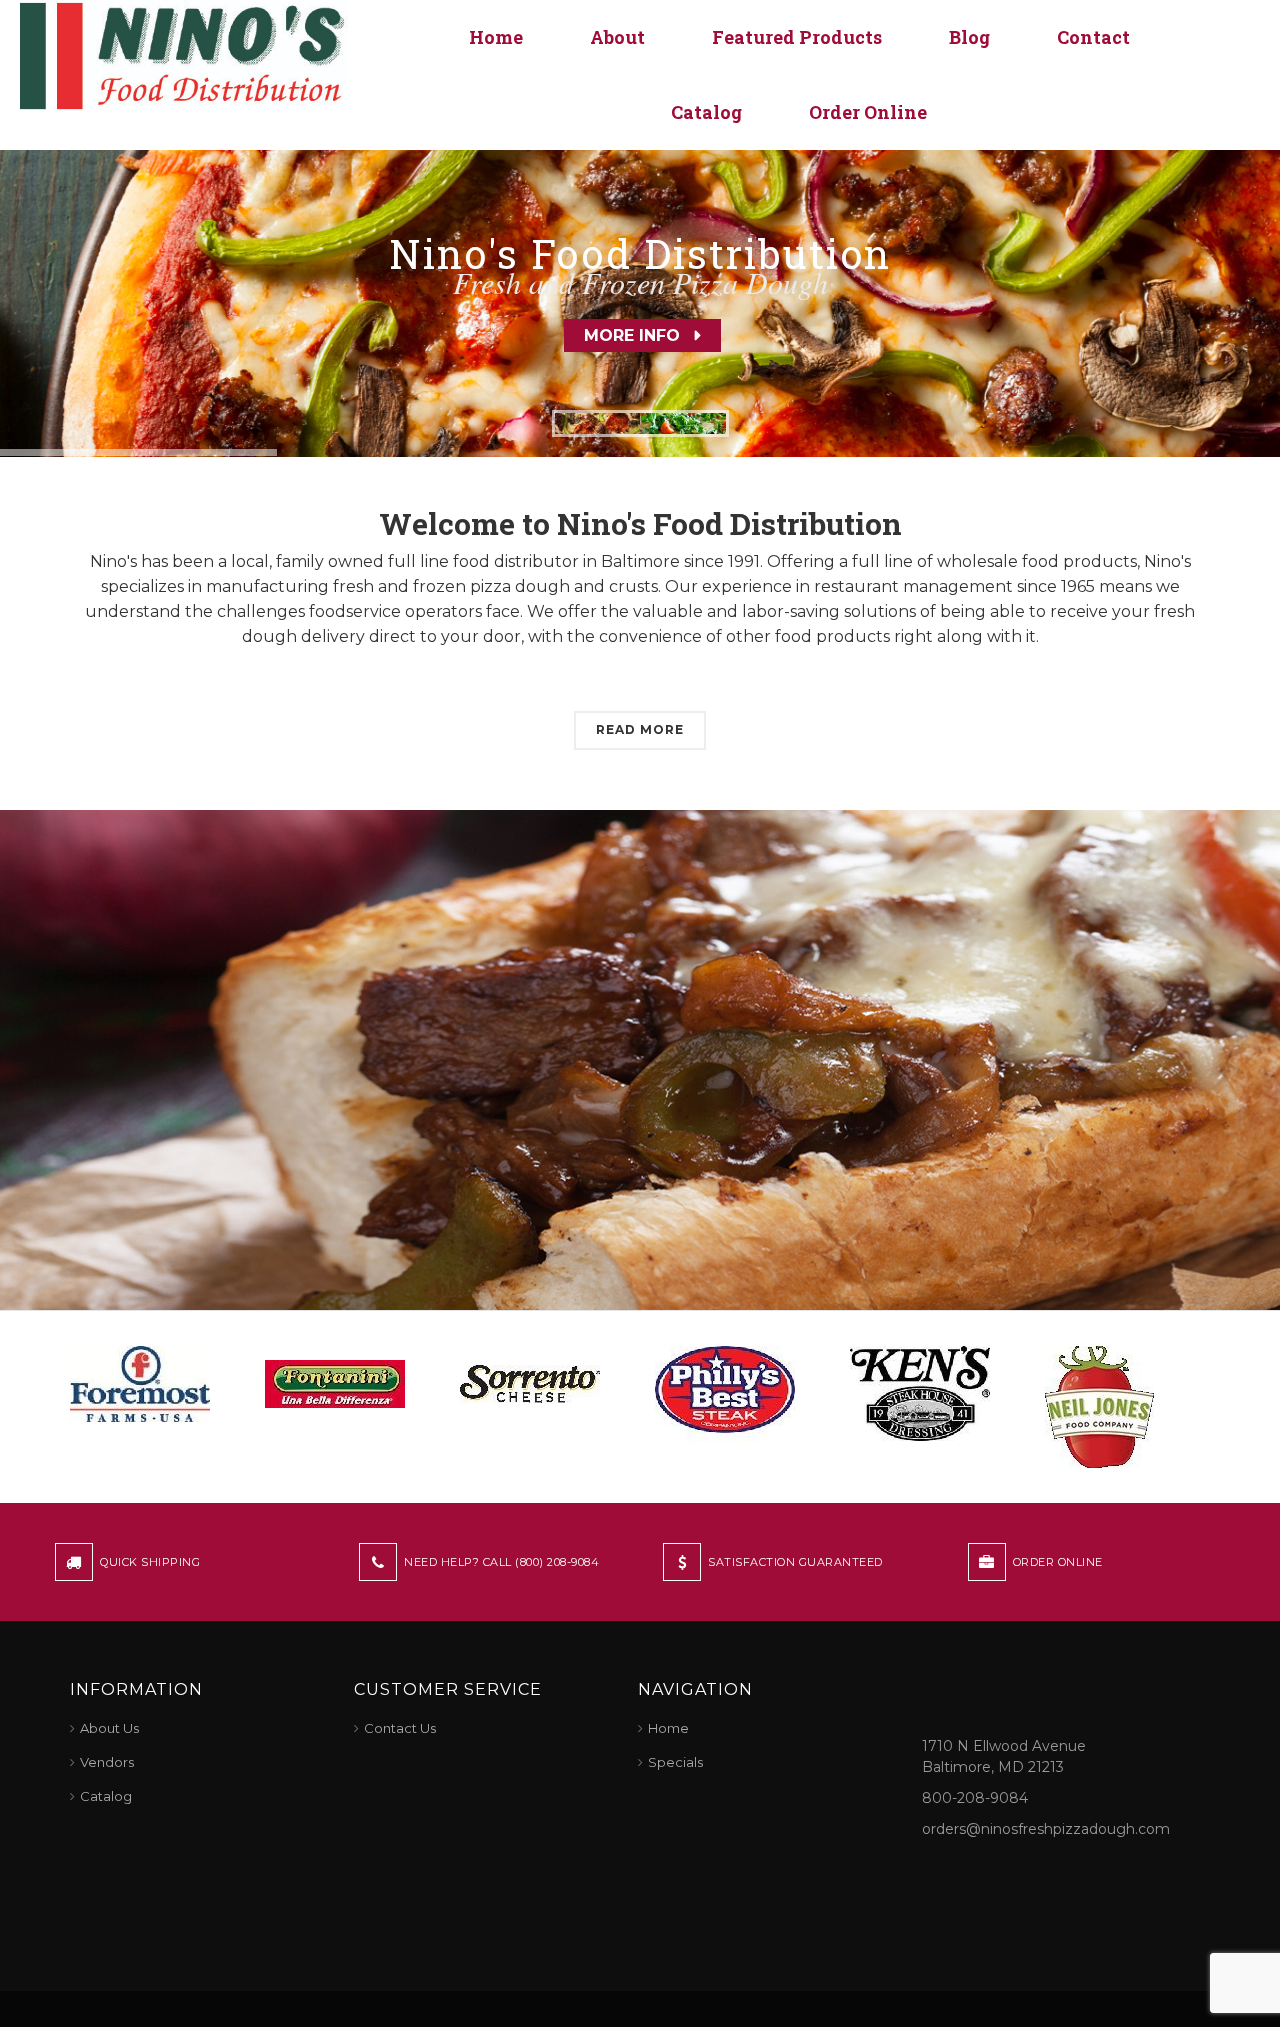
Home (496, 37)
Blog (969, 37)
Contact (1093, 37)
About (617, 37)
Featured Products (797, 37)
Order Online (868, 112)
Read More (640, 729)
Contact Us (400, 1728)
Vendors (107, 1762)
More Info (632, 335)
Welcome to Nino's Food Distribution (640, 523)
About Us (109, 1728)
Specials (675, 1762)
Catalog (706, 112)
